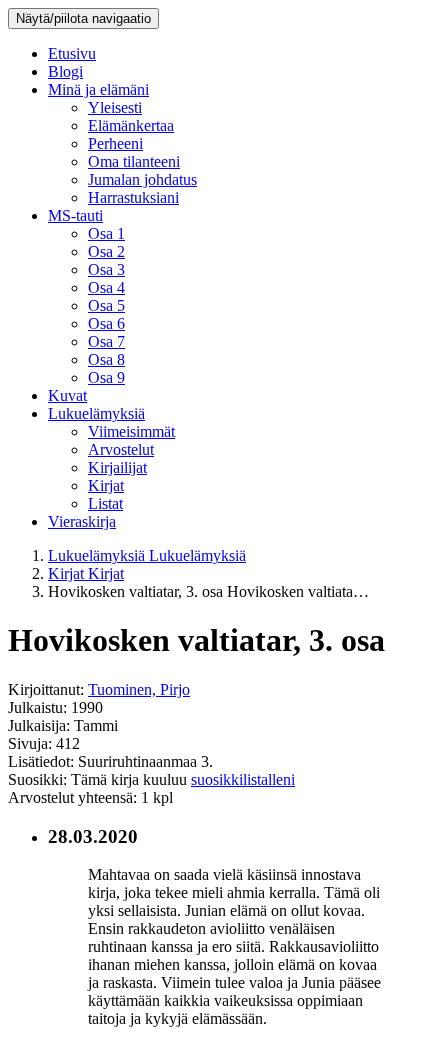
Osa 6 (106, 323)
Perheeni (115, 143)
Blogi (65, 71)
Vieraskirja (82, 521)
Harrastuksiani (133, 197)
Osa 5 (106, 305)
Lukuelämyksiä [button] (96, 413)
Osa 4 (106, 287)
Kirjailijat (117, 467)
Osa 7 (106, 341)
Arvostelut (121, 449)
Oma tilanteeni (134, 161)
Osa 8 (106, 359)
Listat (105, 503)
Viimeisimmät (131, 431)
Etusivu (72, 53)
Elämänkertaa (131, 125)
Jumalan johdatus (142, 179)
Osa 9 (106, 377)
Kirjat (106, 485)
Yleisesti (115, 107)
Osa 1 (106, 233)
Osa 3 (106, 269)
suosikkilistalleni (243, 779)
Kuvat (67, 395)
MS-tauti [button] (75, 215)
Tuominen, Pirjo (139, 689)
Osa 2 (106, 251)
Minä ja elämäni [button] (98, 89)
